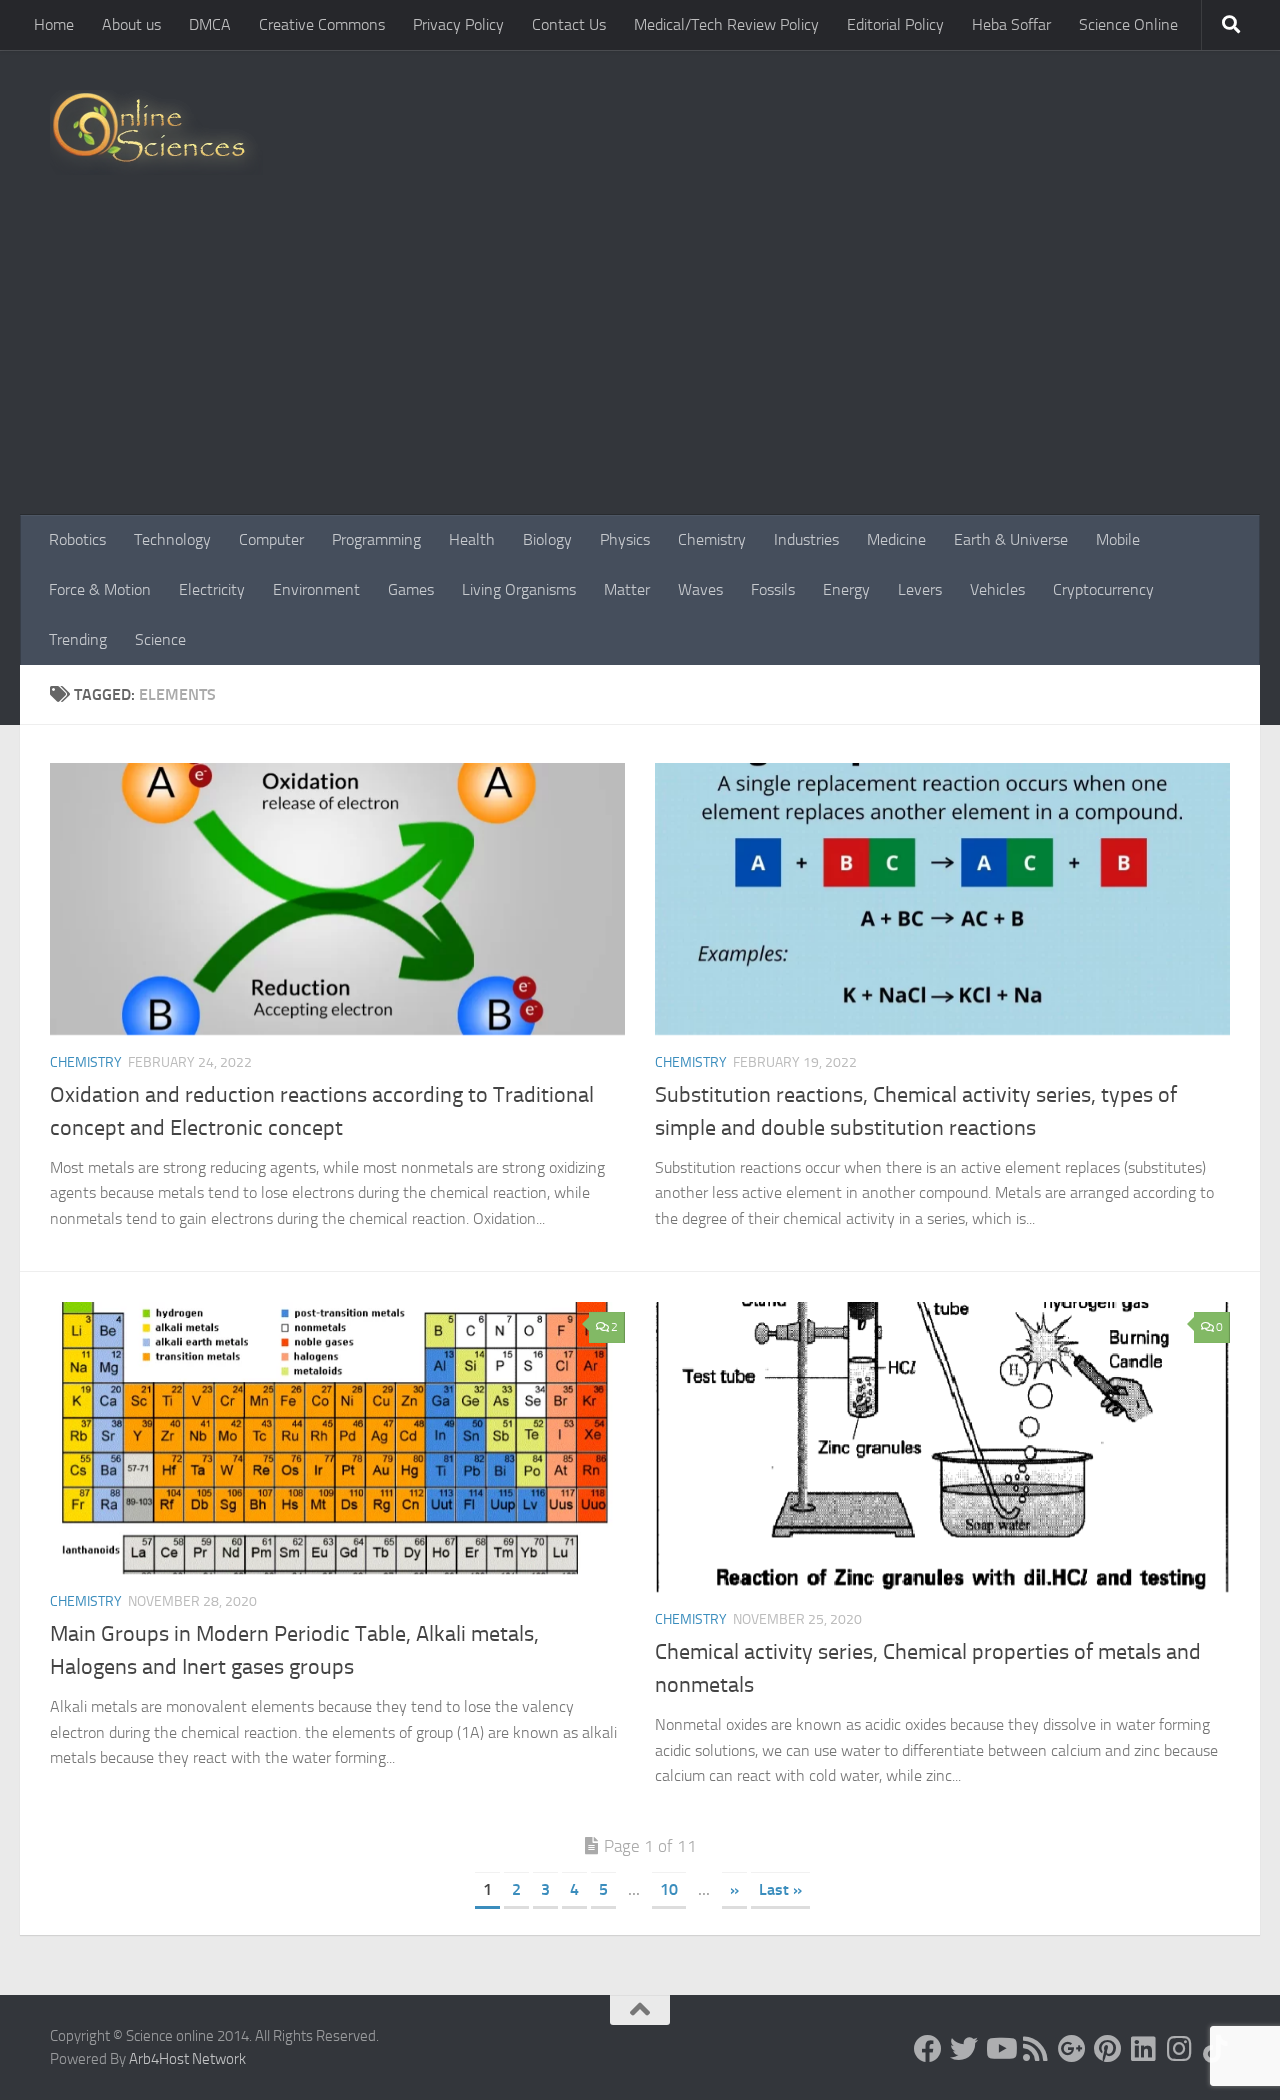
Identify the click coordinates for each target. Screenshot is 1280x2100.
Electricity (212, 589)
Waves (700, 589)
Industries (806, 539)
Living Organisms (519, 589)
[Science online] (928, 2049)
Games (411, 589)
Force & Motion (100, 589)
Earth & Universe (1011, 539)
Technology (172, 539)
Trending (78, 639)
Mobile (1118, 539)
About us (131, 24)
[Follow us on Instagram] (1180, 2049)
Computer (271, 539)
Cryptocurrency (1103, 589)
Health (472, 539)
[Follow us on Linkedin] (1144, 2049)
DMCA (210, 24)
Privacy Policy (458, 24)
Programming (376, 539)
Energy (846, 589)
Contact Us (569, 24)
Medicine (896, 539)
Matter (627, 589)
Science (160, 639)
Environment (316, 589)
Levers (920, 589)
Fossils (773, 589)
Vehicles (997, 589)
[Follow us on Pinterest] (1108, 2049)
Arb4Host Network (187, 2059)
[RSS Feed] (1036, 2049)
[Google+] (1072, 2049)
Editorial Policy (895, 24)
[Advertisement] (640, 365)
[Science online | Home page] (156, 132)
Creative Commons (322, 24)
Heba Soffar (1011, 24)
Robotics (77, 539)
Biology (547, 539)
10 (669, 1889)
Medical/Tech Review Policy (726, 24)
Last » (780, 1889)
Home (54, 24)
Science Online (1128, 24)
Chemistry (712, 539)
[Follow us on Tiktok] (1216, 2049)
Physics (625, 539)
